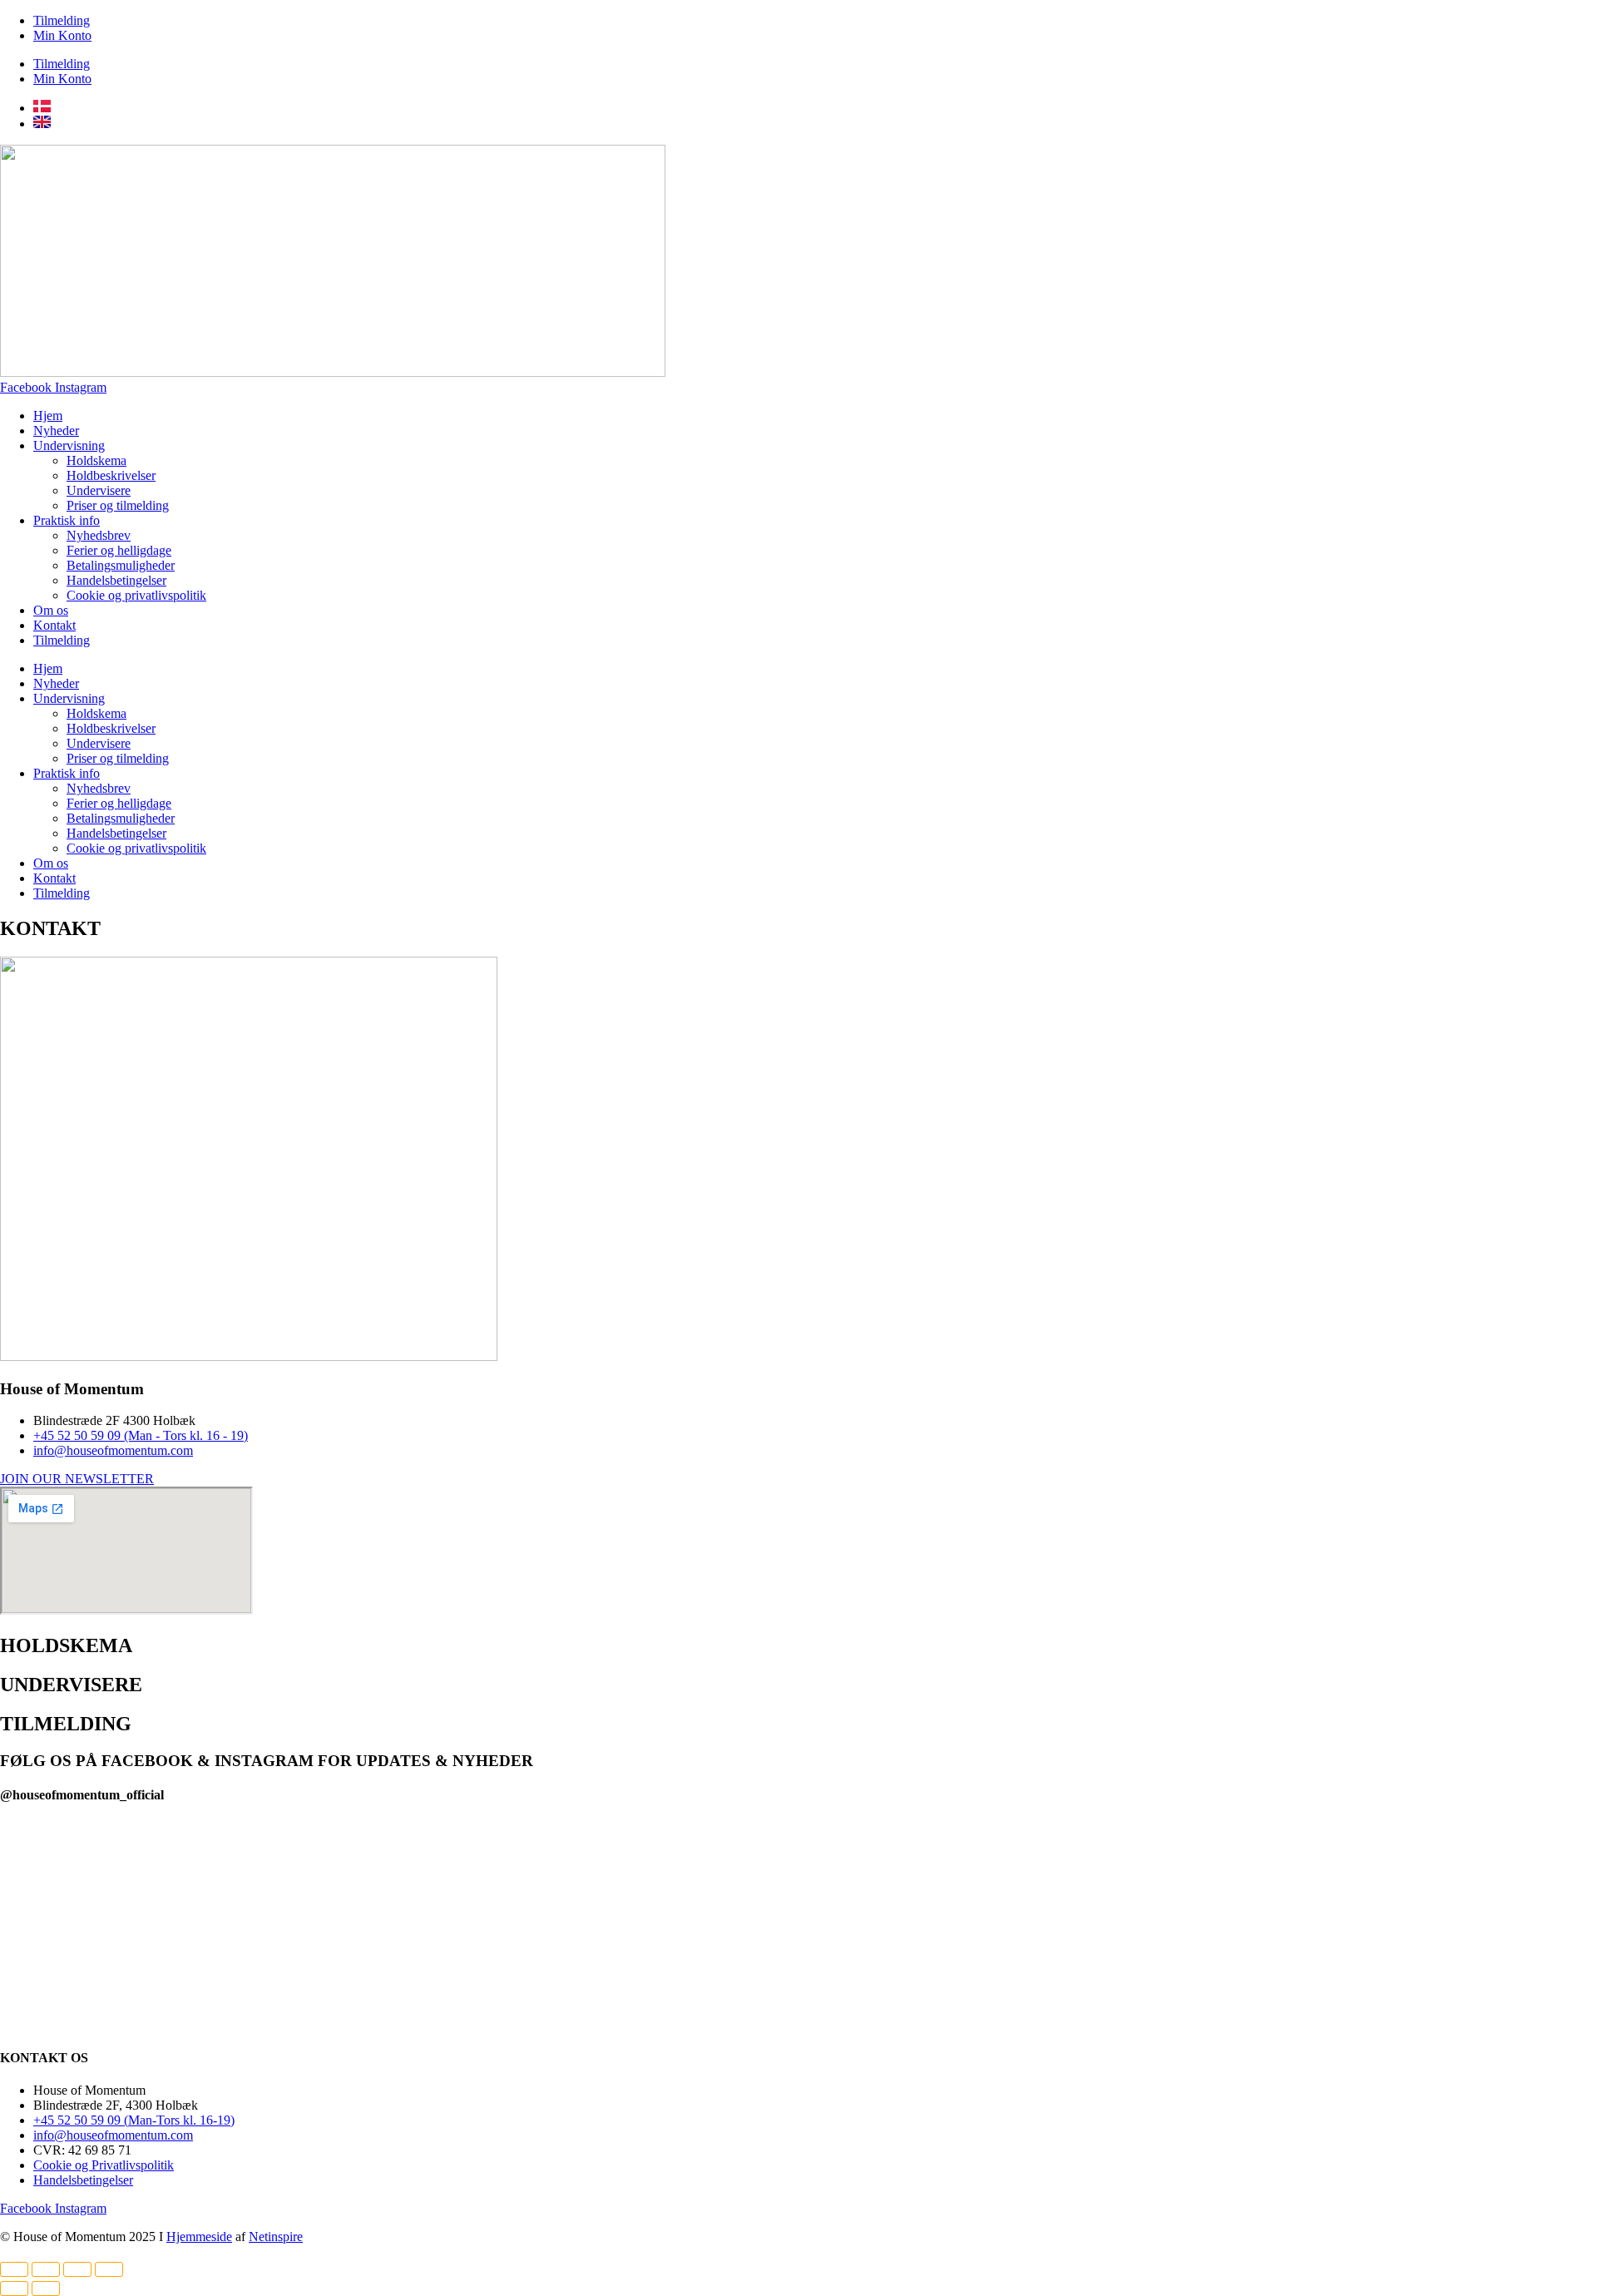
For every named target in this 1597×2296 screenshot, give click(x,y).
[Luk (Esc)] (109, 2269)
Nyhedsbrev (99, 535)
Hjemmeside (199, 2237)
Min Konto (62, 35)
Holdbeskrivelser (111, 475)
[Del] (77, 2269)
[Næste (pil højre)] (46, 2289)
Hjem (48, 416)
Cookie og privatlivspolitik (136, 595)
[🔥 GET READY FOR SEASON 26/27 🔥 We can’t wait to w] (798, 1899)
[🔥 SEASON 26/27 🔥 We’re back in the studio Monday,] (160, 1891)
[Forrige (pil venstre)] (14, 2289)
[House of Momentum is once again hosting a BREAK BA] (1118, 1926)
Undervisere (99, 490)
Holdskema (96, 460)
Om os (51, 610)
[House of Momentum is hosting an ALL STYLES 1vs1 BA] (1437, 1910)
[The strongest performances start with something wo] (479, 1853)
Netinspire (276, 2237)
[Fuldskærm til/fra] (46, 2269)
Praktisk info (67, 520)
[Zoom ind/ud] (14, 2269)
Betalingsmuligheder (121, 565)
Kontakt (54, 625)
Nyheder (56, 430)
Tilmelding (62, 20)
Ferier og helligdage (119, 550)
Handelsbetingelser (116, 580)
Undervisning (69, 445)
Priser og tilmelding (118, 505)
